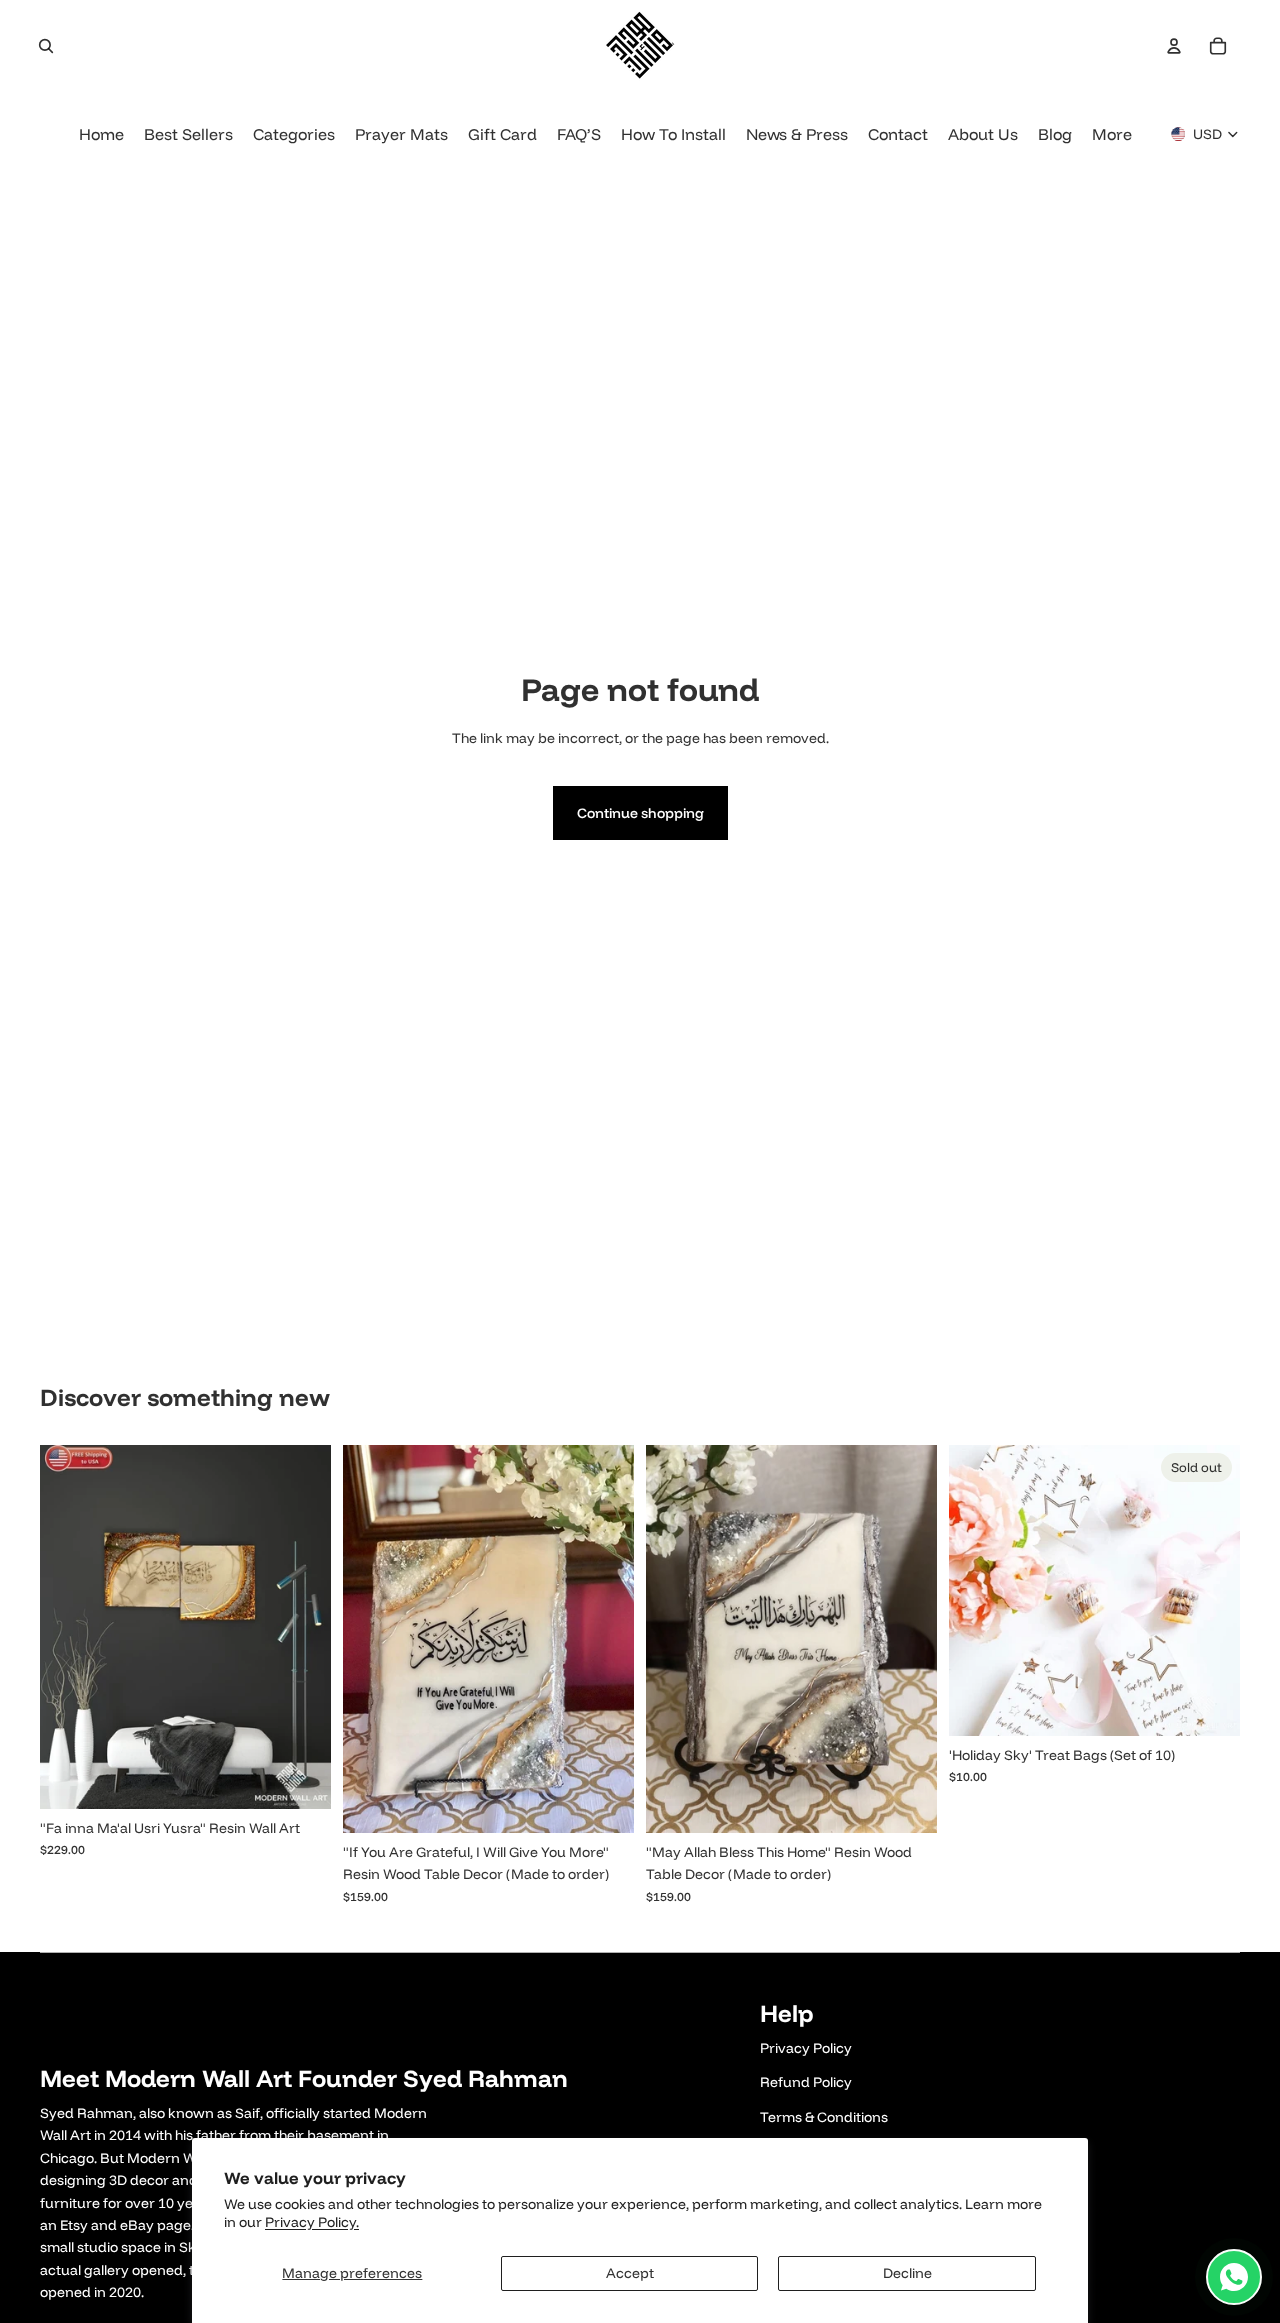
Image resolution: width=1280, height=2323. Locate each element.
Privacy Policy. (312, 2222)
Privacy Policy (806, 2048)
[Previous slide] (70, 1627)
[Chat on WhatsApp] (1234, 2277)
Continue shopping (640, 813)
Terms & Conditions (824, 2117)
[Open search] (46, 46)
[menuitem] (1112, 134)
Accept (630, 2273)
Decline (907, 2273)
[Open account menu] (1174, 46)
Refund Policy (806, 2082)
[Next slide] (301, 1627)
